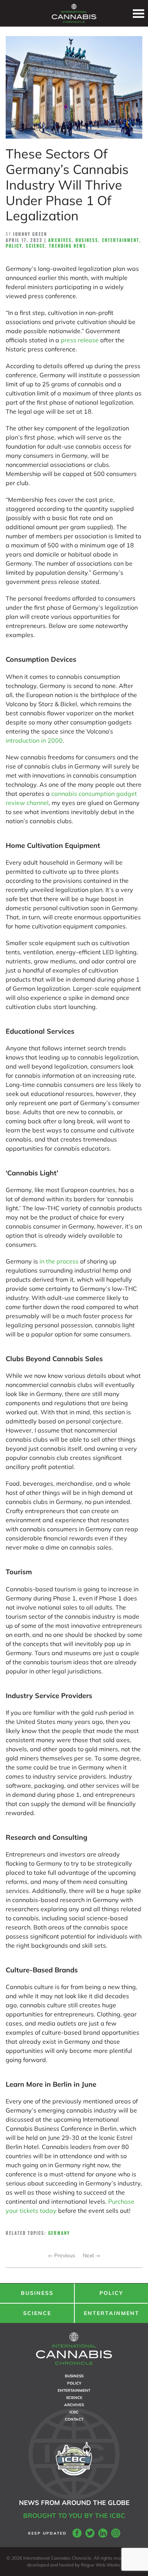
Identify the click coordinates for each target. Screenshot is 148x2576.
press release (80, 340)
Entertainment (121, 240)
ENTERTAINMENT (112, 2313)
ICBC (74, 2412)
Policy (14, 246)
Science (35, 246)
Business (87, 240)
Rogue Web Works (100, 2565)
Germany (59, 2233)
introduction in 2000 (34, 740)
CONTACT (74, 2419)
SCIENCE (37, 2313)
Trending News (68, 246)
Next (89, 2255)
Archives (60, 240)
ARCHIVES (74, 2405)
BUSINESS (37, 2293)
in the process (59, 1261)
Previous (64, 2255)
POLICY (111, 2293)
